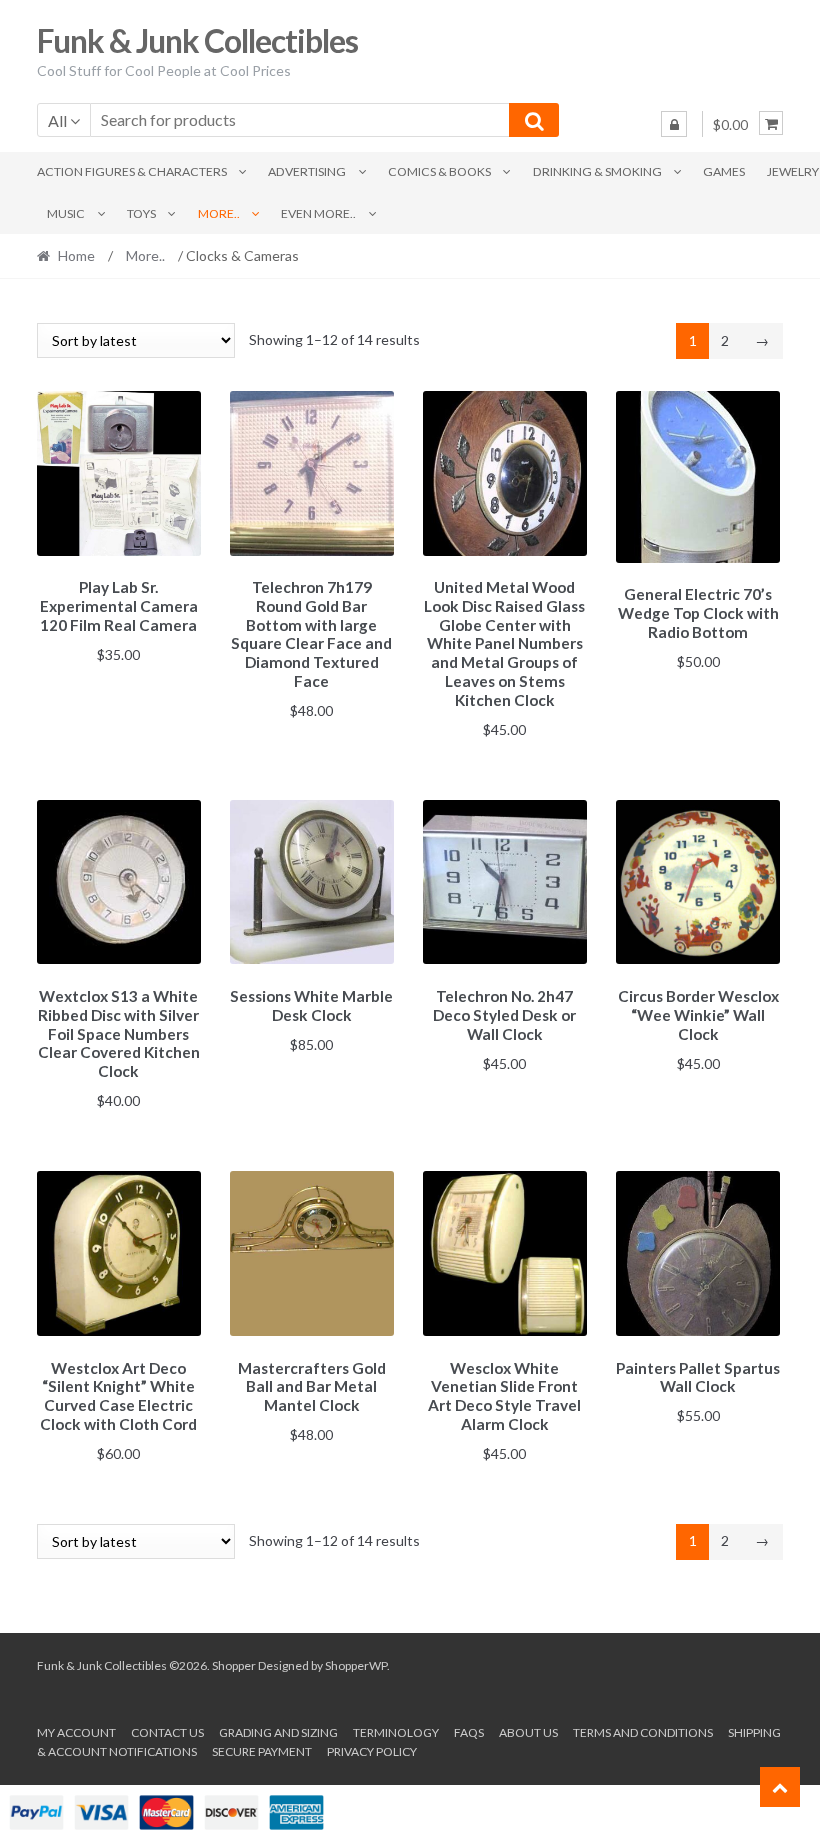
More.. (219, 213)
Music (66, 213)
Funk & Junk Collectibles (197, 40)
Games (724, 171)
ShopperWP (356, 1665)
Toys (141, 213)
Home (76, 255)
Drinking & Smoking (597, 171)
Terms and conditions (643, 1732)
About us (528, 1732)
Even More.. (318, 213)
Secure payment (262, 1751)
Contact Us (167, 1732)
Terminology (396, 1732)
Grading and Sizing (278, 1732)
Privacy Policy (372, 1751)
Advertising (307, 171)
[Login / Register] (674, 124)
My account (76, 1732)
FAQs (469, 1732)
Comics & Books (439, 171)
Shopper (234, 1665)
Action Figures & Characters (132, 171)
